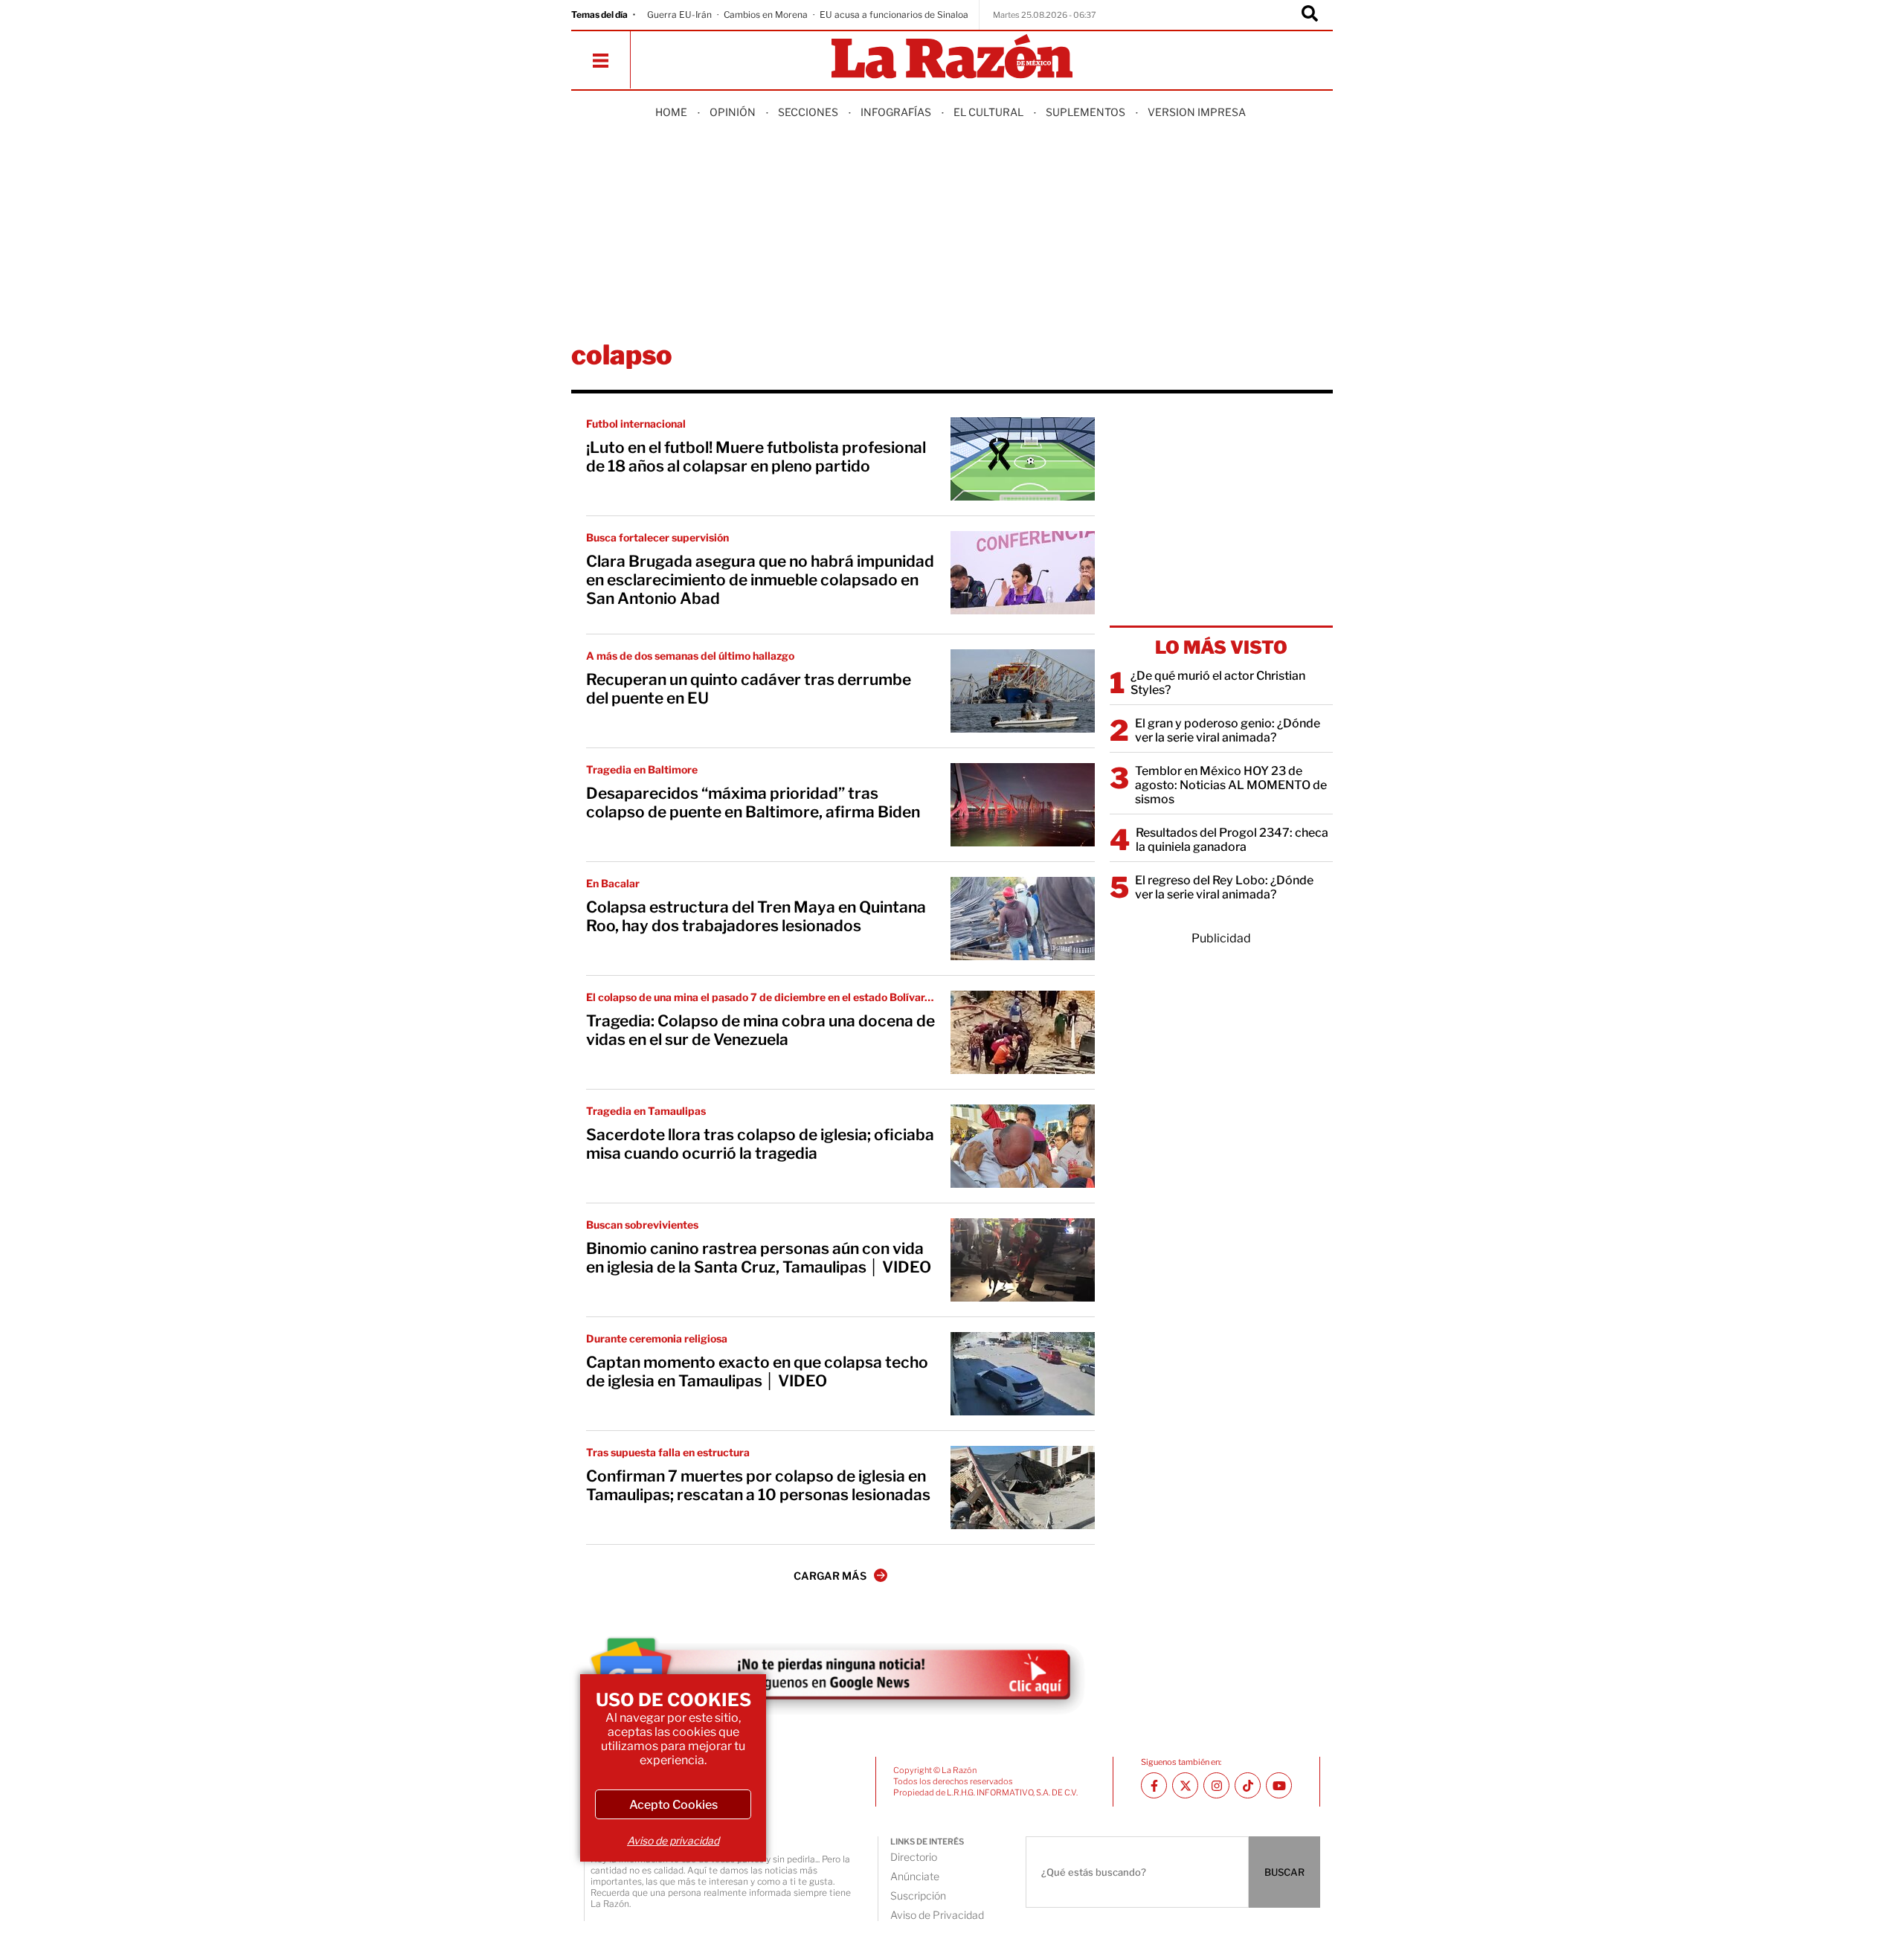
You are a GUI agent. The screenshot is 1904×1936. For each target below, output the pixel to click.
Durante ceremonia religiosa (657, 1338)
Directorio (914, 1857)
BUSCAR (1284, 1872)
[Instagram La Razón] (1216, 1785)
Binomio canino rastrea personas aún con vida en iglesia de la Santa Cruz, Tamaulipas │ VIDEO (759, 1258)
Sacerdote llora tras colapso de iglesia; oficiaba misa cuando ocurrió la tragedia (760, 1144)
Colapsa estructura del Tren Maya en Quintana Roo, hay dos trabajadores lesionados (756, 916)
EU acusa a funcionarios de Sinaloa (894, 15)
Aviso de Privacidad (937, 1915)
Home (671, 112)
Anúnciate (915, 1876)
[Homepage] (952, 58)
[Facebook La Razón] (1154, 1785)
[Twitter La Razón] (1185, 1785)
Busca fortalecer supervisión (657, 537)
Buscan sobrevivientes (642, 1225)
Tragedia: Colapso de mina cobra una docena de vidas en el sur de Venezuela (760, 1030)
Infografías (896, 112)
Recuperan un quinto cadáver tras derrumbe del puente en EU (749, 689)
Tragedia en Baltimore (642, 769)
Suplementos (1086, 112)
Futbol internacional (636, 424)
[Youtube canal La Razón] (1279, 1785)
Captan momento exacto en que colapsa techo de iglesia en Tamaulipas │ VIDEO (757, 1371)
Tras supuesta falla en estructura (668, 1452)
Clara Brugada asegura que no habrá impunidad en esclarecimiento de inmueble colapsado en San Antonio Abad (760, 580)
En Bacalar (613, 883)
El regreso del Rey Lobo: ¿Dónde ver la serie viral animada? (1224, 887)
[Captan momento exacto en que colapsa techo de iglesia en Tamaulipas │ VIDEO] (1023, 1374)
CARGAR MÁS (830, 1576)
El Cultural (988, 112)
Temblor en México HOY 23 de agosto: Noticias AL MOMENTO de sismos (1231, 785)
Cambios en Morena (766, 15)
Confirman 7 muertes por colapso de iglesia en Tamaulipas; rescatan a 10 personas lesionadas (758, 1485)
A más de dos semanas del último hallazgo (690, 656)
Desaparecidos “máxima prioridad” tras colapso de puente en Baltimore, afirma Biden (753, 803)
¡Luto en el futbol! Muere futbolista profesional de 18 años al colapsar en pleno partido (756, 457)
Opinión (733, 112)
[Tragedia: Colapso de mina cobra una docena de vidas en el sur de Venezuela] (1023, 1032)
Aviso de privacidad (673, 1840)
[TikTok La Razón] (1248, 1785)
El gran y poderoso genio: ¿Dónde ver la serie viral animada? (1228, 730)
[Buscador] (1310, 15)
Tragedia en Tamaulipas (646, 1111)
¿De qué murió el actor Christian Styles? (1218, 683)
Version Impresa (1197, 112)
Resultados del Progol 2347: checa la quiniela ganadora (1232, 840)
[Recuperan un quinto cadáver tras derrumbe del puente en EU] (1023, 691)
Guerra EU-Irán (679, 15)
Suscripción (918, 1895)
